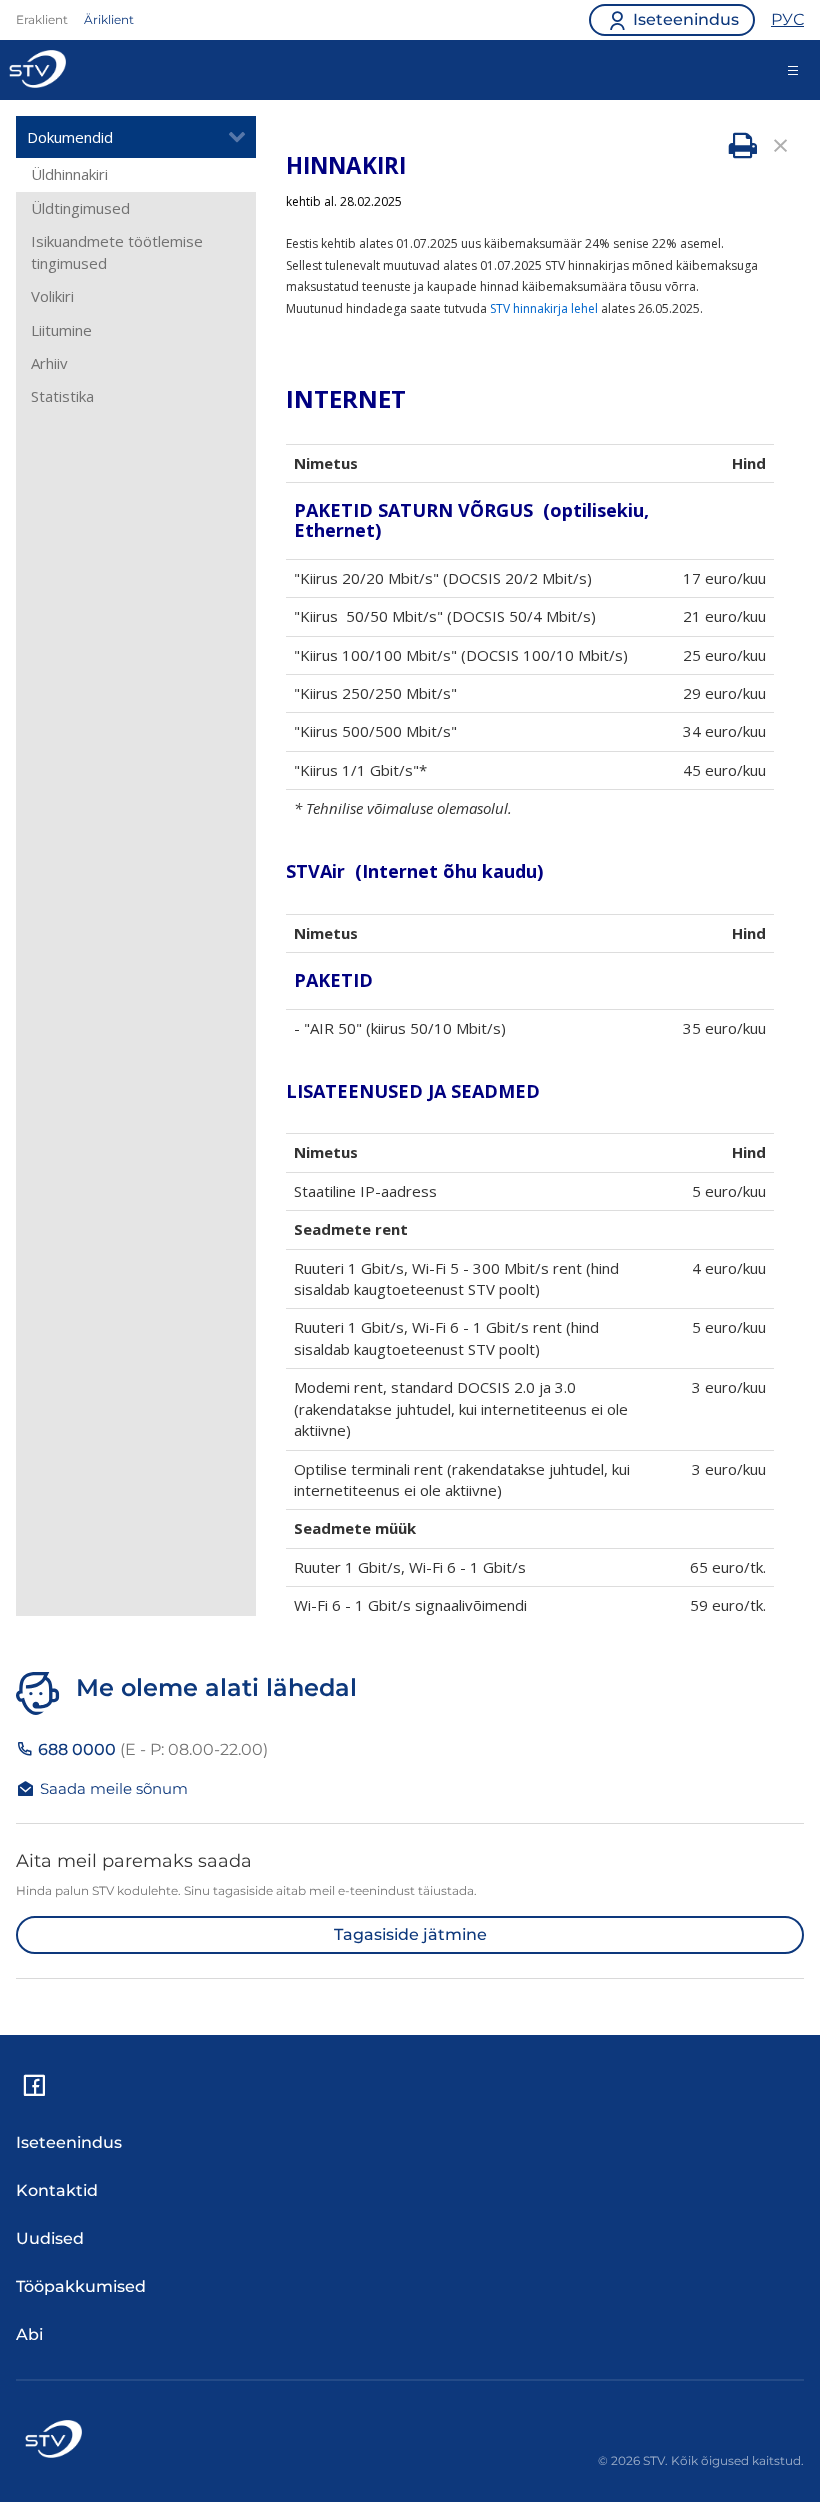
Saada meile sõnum (114, 1788)
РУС (787, 19)
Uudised (50, 2238)
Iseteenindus (69, 2142)
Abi (29, 2334)
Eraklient (42, 19)
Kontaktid (57, 2190)
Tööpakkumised (81, 2286)
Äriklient (109, 19)
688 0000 (151, 1749)
